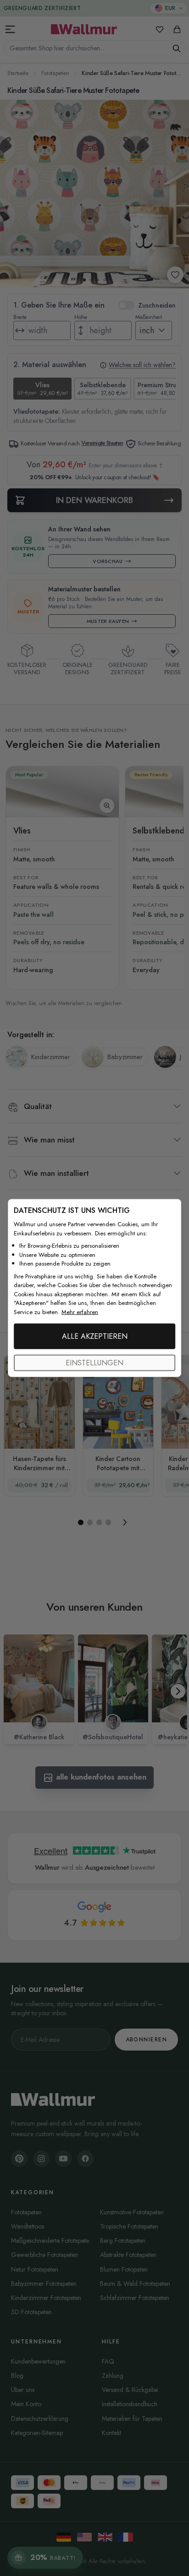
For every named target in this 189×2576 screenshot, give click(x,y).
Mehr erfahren (80, 1312)
